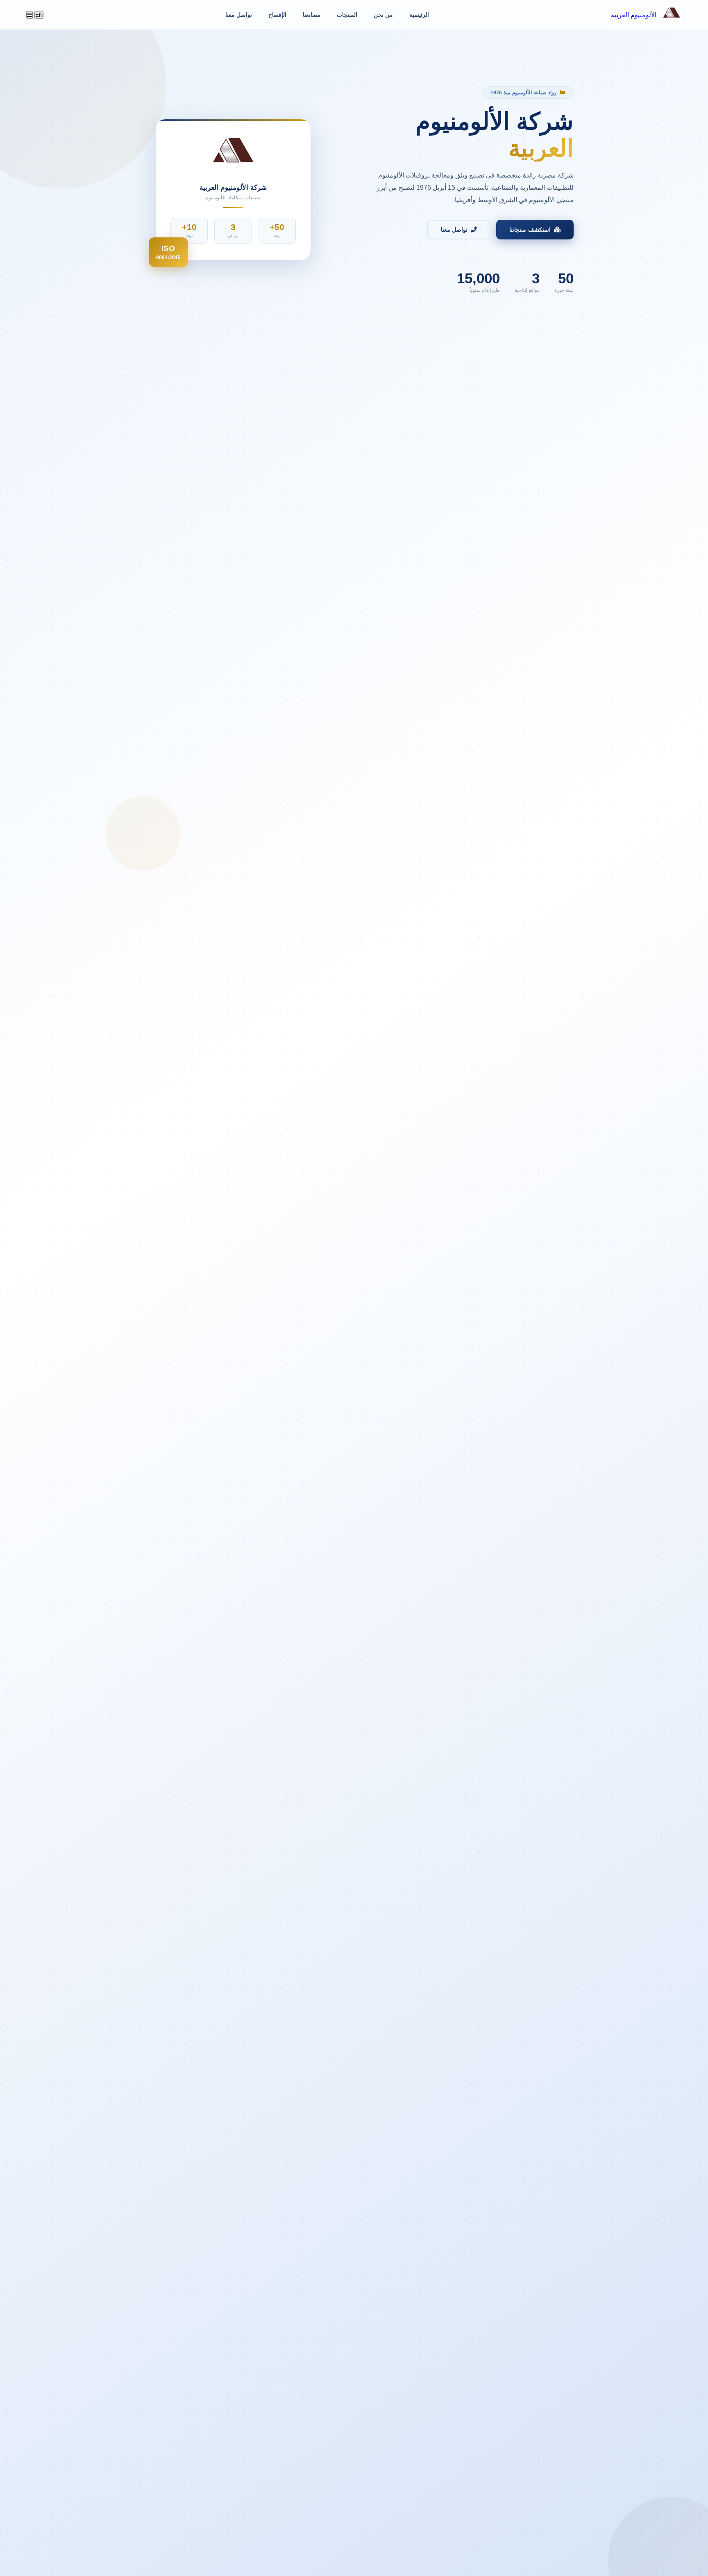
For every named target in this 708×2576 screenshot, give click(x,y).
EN (39, 15)
